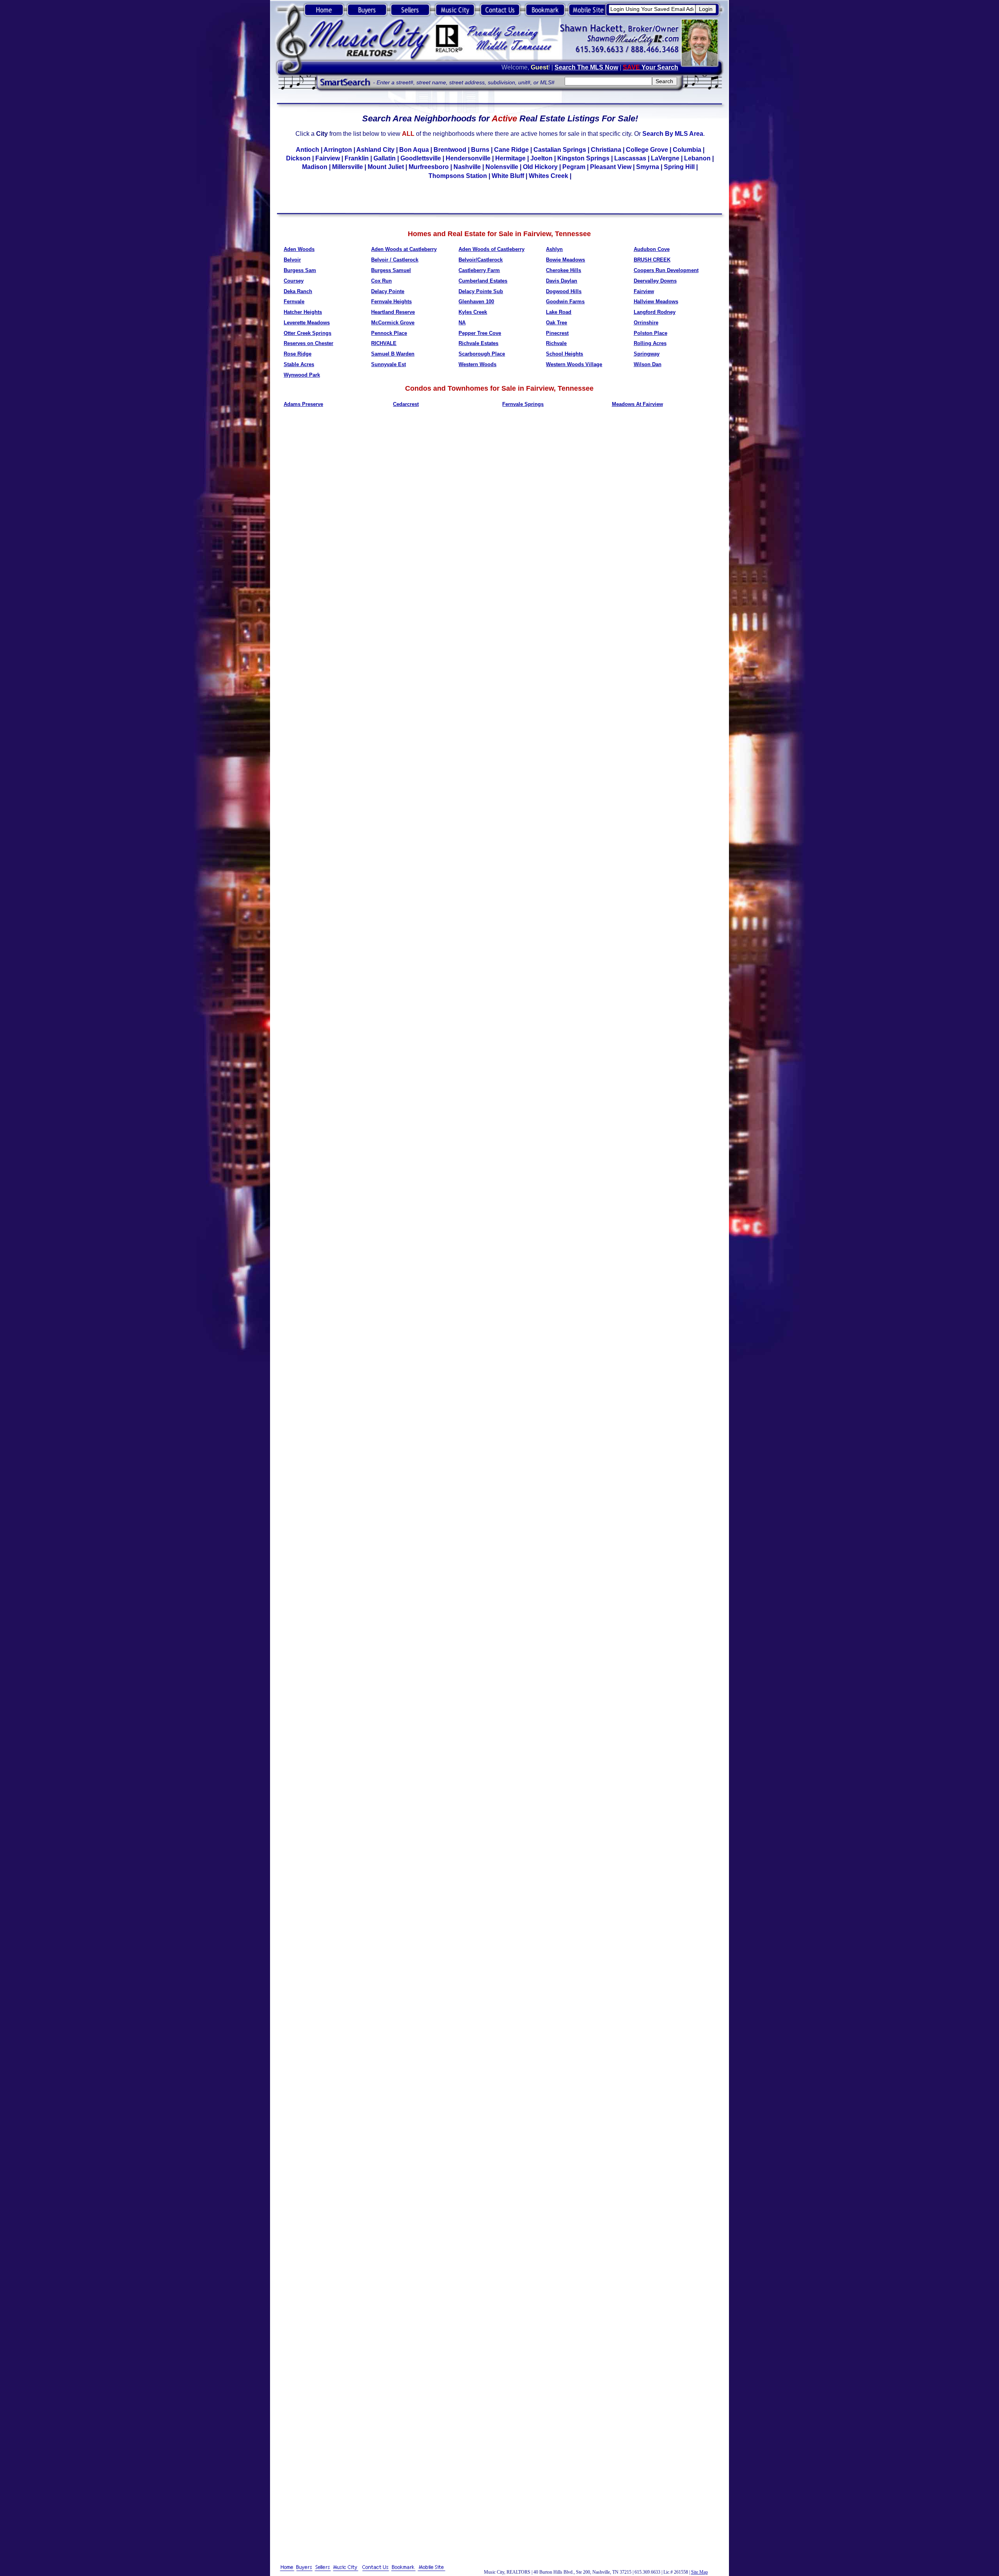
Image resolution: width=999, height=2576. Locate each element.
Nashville (467, 167)
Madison (315, 167)
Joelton (541, 158)
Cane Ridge (511, 150)
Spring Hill (679, 167)
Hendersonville (468, 158)
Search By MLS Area (673, 134)
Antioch (308, 150)
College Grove (647, 150)
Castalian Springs (560, 150)
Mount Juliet (386, 167)
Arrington (338, 150)
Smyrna (648, 167)
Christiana (606, 150)
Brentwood (450, 150)
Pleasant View (611, 167)
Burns (480, 150)
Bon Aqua (414, 150)
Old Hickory (540, 167)
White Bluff (508, 176)
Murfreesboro (429, 167)
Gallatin (385, 158)
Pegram (574, 167)
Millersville (348, 167)
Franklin (357, 158)
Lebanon (697, 158)
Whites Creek (548, 176)
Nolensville (502, 167)
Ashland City (375, 150)
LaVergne (665, 158)
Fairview (328, 158)
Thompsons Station (458, 176)
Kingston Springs (583, 158)
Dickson (298, 158)
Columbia (687, 150)
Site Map (699, 2572)
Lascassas (630, 158)
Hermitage (510, 158)
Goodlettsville (421, 158)
